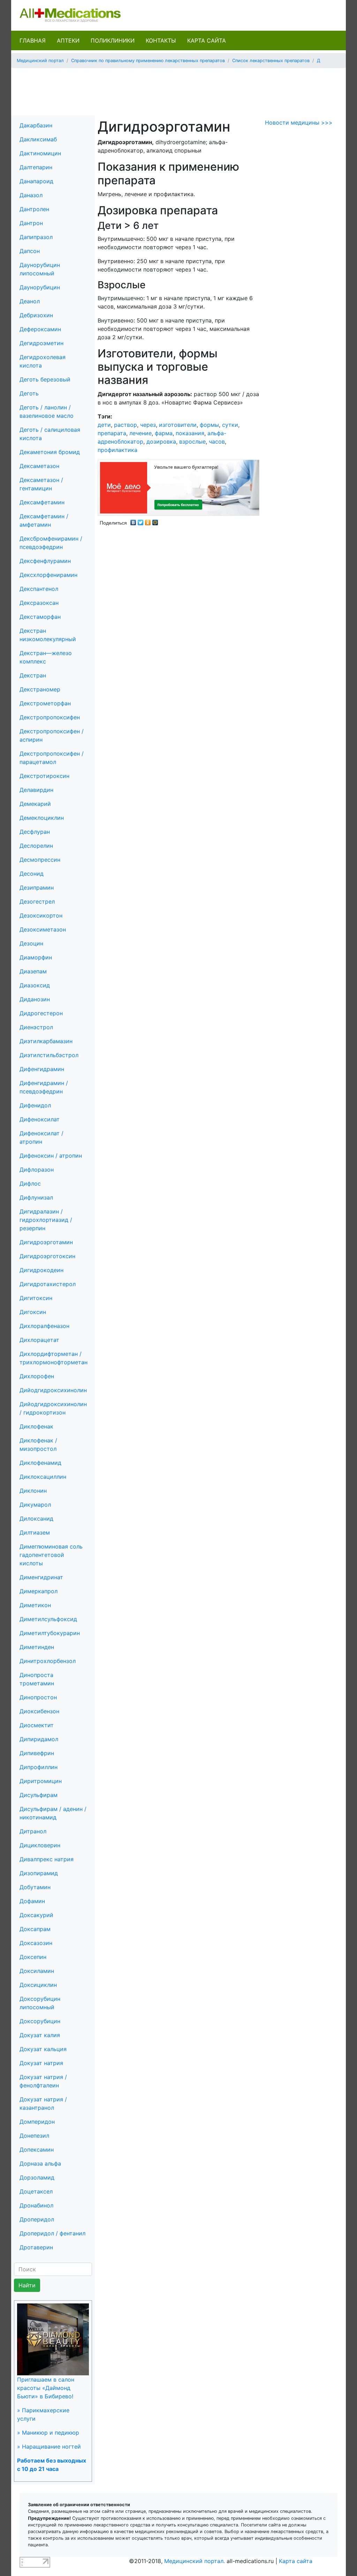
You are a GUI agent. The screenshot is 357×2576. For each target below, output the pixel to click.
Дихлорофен (37, 1376)
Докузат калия (40, 2035)
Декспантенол (39, 589)
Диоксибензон (39, 1711)
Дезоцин (31, 943)
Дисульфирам (39, 1795)
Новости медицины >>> (299, 123)
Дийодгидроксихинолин (53, 1390)
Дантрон (31, 223)
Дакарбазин (36, 125)
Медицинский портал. (195, 2561)
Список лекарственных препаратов (271, 61)
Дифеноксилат (40, 1119)
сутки (230, 425)
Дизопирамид (39, 1873)
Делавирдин (36, 790)
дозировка (161, 441)
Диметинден (37, 1647)
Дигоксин (33, 1312)
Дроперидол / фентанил (52, 2233)
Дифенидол (35, 1105)
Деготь (29, 393)
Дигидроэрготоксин (47, 1256)
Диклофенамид (40, 1463)
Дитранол (33, 1831)
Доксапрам (35, 1929)
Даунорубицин (40, 287)
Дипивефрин (37, 1753)
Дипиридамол (39, 1739)
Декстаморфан (40, 617)
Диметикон (35, 1605)
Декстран (33, 675)
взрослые (192, 441)
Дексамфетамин (42, 502)
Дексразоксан (39, 603)
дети (104, 425)
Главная (33, 40)
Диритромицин (41, 1781)
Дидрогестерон (41, 1013)
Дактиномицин (40, 153)
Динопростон (38, 1697)
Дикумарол (35, 1505)
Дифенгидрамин (42, 1069)
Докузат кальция (43, 2049)
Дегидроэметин (41, 343)
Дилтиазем (35, 1532)
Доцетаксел (36, 2191)
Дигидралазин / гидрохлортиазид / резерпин (46, 1220)
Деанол (30, 301)
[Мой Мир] (155, 521)
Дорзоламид (37, 2177)
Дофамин (32, 1901)
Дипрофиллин (39, 1767)
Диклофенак (36, 1426)
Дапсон (30, 251)
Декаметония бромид (50, 452)
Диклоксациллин (43, 1477)
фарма (164, 433)
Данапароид (36, 181)
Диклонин (33, 1491)
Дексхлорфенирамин (48, 575)
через (148, 425)
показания (190, 433)
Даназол (31, 195)
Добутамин (35, 1887)
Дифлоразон (37, 1170)
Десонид (32, 874)
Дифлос (30, 1183)
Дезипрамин (37, 888)
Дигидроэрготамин (46, 1242)
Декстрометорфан (45, 703)
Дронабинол (36, 2205)
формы (209, 425)
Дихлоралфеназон (44, 1326)
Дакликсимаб (38, 139)
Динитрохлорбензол (48, 1661)
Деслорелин (36, 846)
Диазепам (33, 971)
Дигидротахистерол (48, 1284)
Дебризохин (36, 315)
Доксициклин (38, 1985)
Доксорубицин (40, 2021)
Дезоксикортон (41, 915)
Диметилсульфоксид (48, 1619)
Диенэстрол (36, 1027)
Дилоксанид (36, 1519)
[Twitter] (141, 521)
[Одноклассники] (148, 521)
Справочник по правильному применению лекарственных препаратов (148, 61)
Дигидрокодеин (41, 1270)
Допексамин (37, 2150)
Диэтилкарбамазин (46, 1041)
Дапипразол (36, 237)
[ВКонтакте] (133, 521)
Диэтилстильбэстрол (49, 1055)
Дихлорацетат (39, 1340)
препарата (112, 433)
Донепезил (34, 2136)
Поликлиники (113, 40)
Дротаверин (36, 2247)
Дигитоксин (36, 1298)
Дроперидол (37, 2219)
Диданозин (35, 999)
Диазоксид (35, 985)
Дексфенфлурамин (45, 561)
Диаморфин (36, 957)
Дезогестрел (37, 901)
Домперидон (37, 2122)
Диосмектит (37, 1725)
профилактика (117, 450)
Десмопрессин (40, 860)
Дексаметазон (39, 466)
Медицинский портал (40, 61)
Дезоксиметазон (43, 929)
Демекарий (35, 804)
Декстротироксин (44, 776)
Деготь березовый (45, 379)
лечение (140, 433)
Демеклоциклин (42, 818)
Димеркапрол (39, 1591)
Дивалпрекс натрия (47, 1859)
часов (217, 441)
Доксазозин (36, 1943)
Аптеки (68, 40)
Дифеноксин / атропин (51, 1156)
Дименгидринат (41, 1577)
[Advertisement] (178, 89)
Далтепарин (36, 167)
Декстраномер (40, 689)
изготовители (178, 425)
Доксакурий (36, 1915)
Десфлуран (35, 832)
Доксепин (33, 1957)
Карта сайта (207, 40)
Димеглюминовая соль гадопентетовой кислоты (51, 1555)
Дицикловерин (40, 1845)
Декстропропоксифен (50, 717)
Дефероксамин (40, 329)
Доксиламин (37, 1971)
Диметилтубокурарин (50, 1633)
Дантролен (34, 209)
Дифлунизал (36, 1197)
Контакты (161, 40)
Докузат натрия (41, 2063)
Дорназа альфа (40, 2163)
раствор (126, 425)
